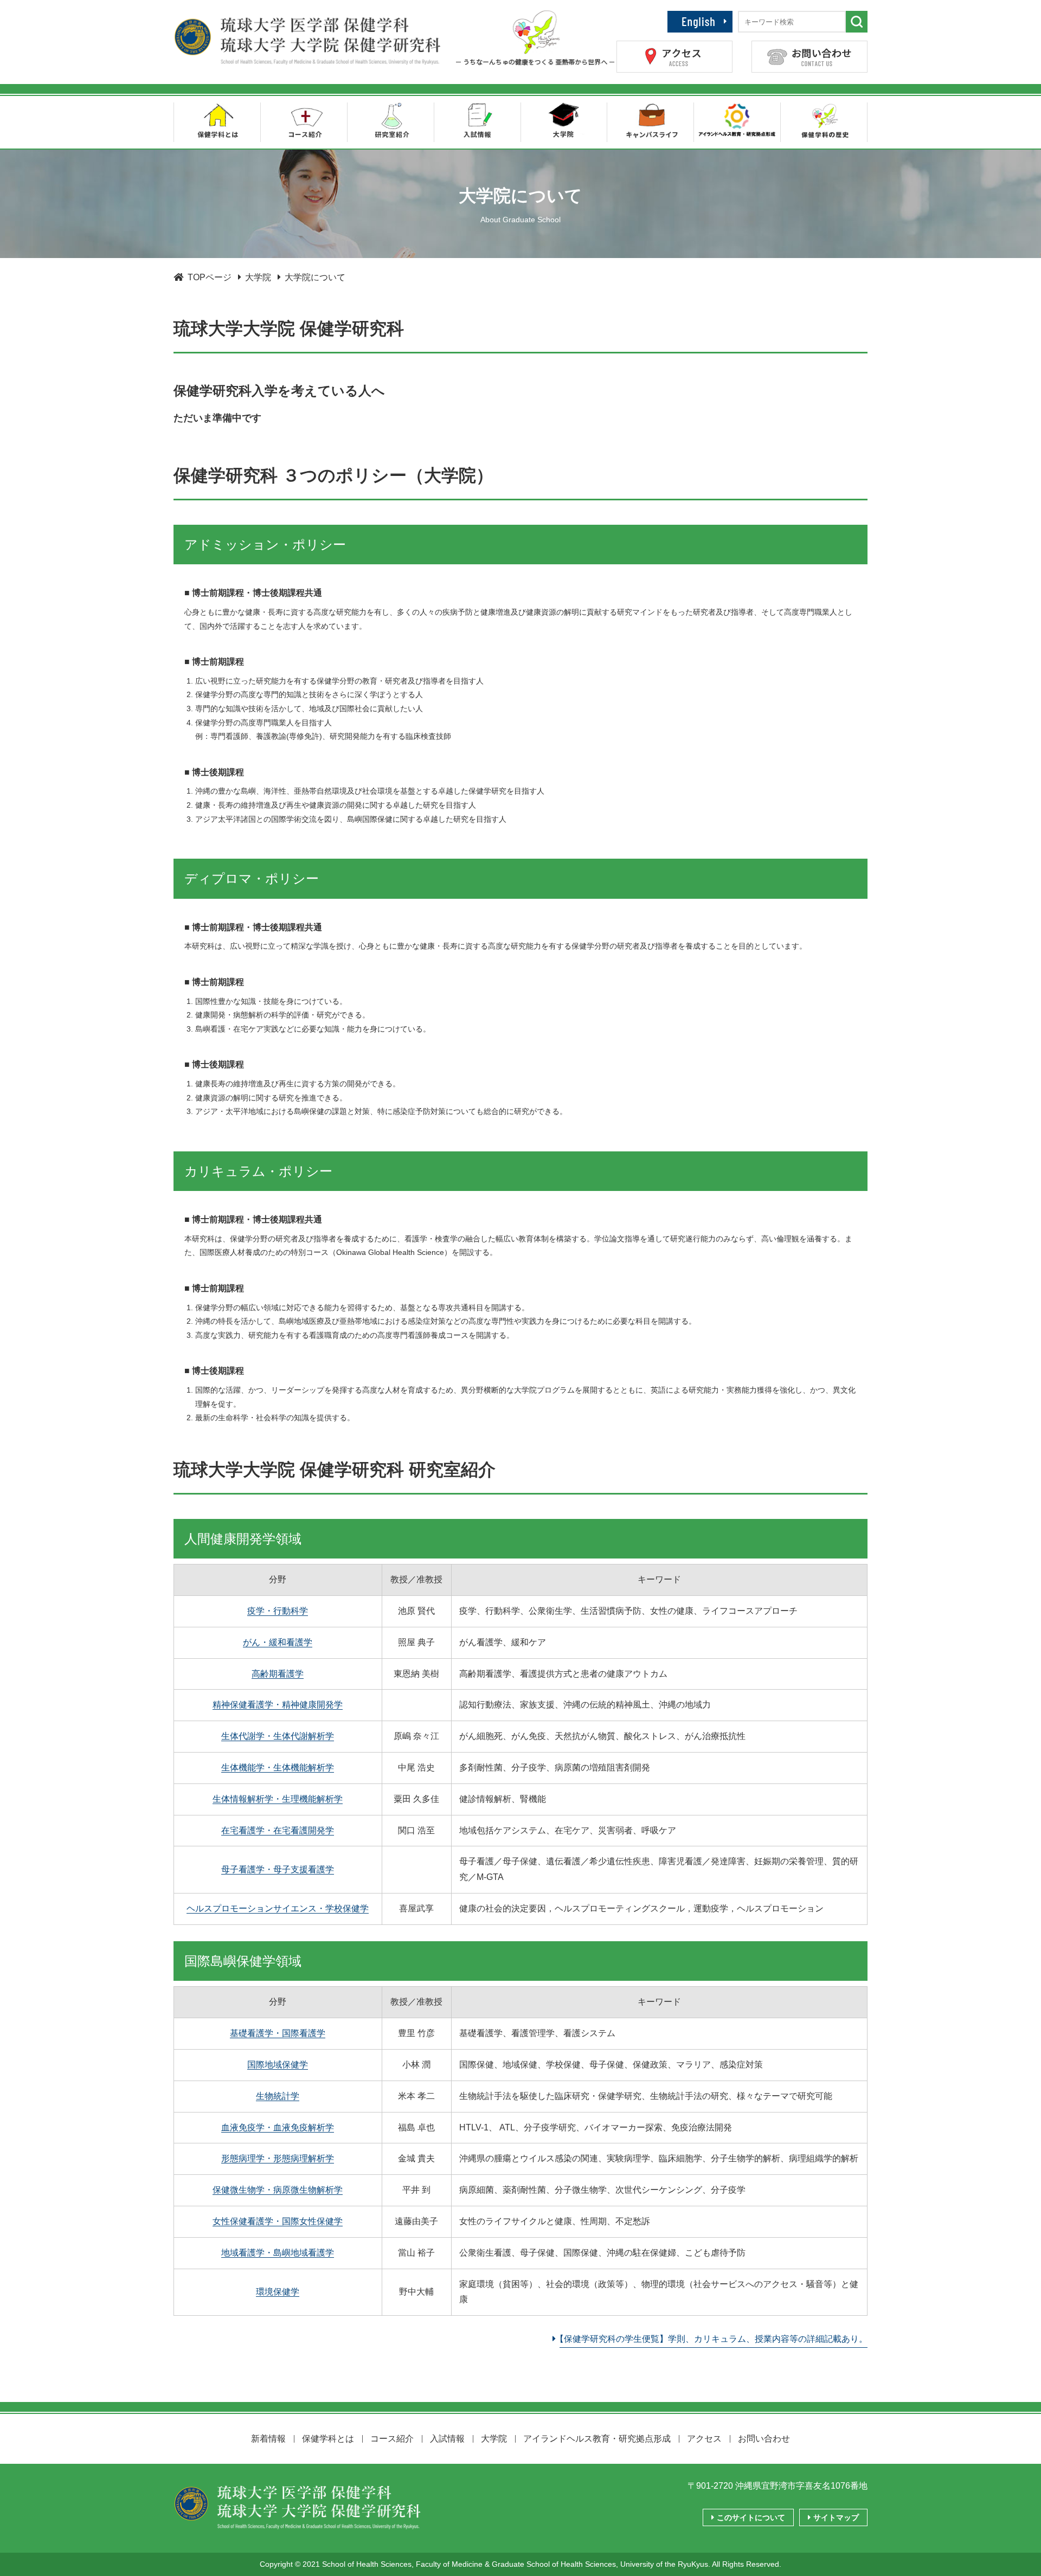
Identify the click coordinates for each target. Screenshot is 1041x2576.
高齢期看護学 (278, 1674)
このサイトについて (750, 2517)
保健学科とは (328, 2439)
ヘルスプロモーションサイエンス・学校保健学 (278, 1908)
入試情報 (447, 2439)
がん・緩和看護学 (278, 1642)
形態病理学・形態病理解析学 (278, 2158)
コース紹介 (392, 2439)
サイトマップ (835, 2517)
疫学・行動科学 (278, 1611)
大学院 (494, 2439)
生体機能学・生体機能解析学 (278, 1767)
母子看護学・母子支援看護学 (278, 1869)
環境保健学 (278, 2292)
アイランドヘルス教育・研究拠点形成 (597, 2439)
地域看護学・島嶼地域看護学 (278, 2253)
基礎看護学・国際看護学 (278, 2033)
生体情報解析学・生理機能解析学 (278, 1799)
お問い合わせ (764, 2439)
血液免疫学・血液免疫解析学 (278, 2127)
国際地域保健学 (278, 2065)
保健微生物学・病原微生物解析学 (278, 2190)
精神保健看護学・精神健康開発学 (278, 1705)
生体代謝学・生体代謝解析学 (278, 1736)
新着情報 (268, 2439)
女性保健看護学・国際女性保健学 (278, 2221)
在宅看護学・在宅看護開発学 (278, 1830)
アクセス (704, 2439)
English (718, 17)
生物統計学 (278, 2096)
